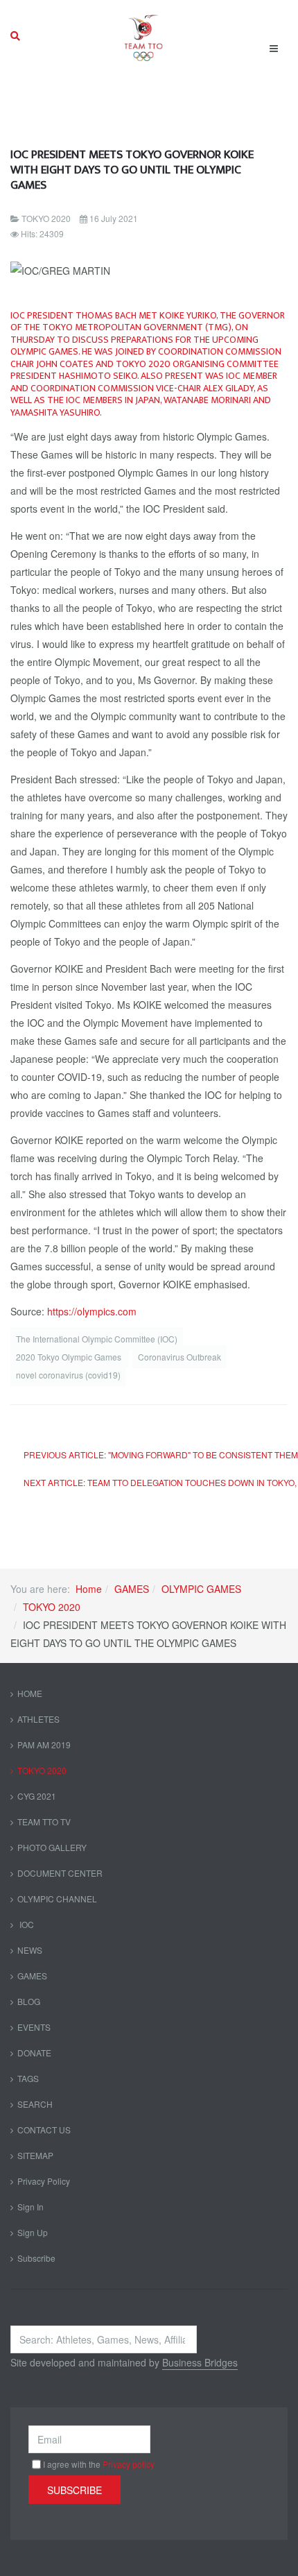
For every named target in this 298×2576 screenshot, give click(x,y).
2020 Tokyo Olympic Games (70, 1357)
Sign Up (33, 2232)
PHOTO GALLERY (52, 1847)
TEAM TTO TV (44, 1822)
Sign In (30, 2207)
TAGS (28, 2078)
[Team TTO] (144, 36)
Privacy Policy (44, 2181)
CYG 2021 (37, 1796)
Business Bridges (200, 2362)
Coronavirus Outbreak (179, 1357)
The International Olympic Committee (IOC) (97, 1339)
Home (89, 1589)
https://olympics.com (92, 1311)
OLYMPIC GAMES (201, 1589)
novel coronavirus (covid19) (68, 1375)
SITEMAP (35, 2155)
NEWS (30, 1950)
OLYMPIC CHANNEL (57, 1899)
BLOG (29, 2001)
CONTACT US (44, 2130)
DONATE (34, 2053)
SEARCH (35, 2104)
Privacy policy (129, 2464)
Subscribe (36, 2258)
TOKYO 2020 (52, 1607)
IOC (26, 1924)
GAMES (132, 1589)
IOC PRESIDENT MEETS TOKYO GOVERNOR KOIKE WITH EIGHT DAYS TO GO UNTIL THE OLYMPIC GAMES (132, 170)
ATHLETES (38, 1719)
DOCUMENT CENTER (60, 1873)
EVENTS (34, 2027)
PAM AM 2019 (44, 1745)
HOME (30, 1693)
